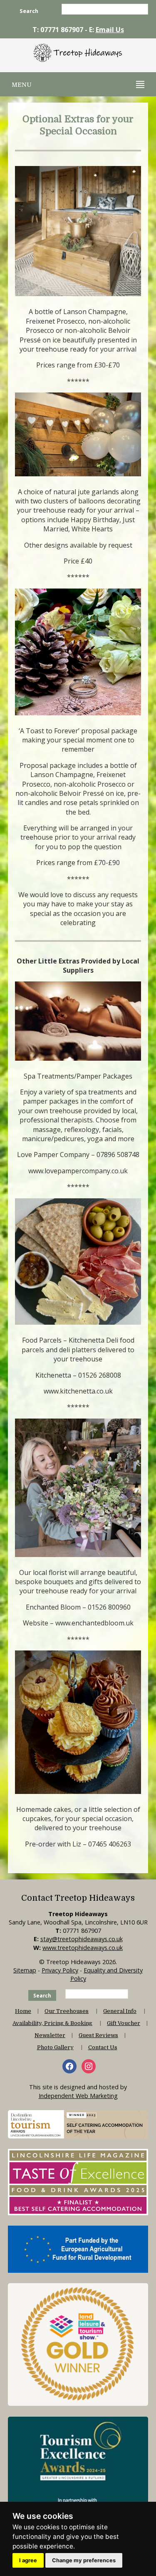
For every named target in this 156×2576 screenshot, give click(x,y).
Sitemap (25, 1970)
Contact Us (103, 2047)
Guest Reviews (98, 2035)
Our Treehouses (67, 2011)
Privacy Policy (60, 1970)
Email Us (110, 30)
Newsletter (50, 2035)
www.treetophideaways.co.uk (83, 1948)
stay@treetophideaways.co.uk (82, 1939)
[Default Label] (89, 2066)
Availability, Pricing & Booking (52, 2023)
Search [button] (29, 11)
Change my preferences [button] (84, 2560)
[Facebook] (69, 2066)
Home (23, 2011)
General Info (120, 2011)
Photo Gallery (55, 2047)
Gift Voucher (124, 2023)
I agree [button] (28, 2560)
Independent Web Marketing (78, 2096)
